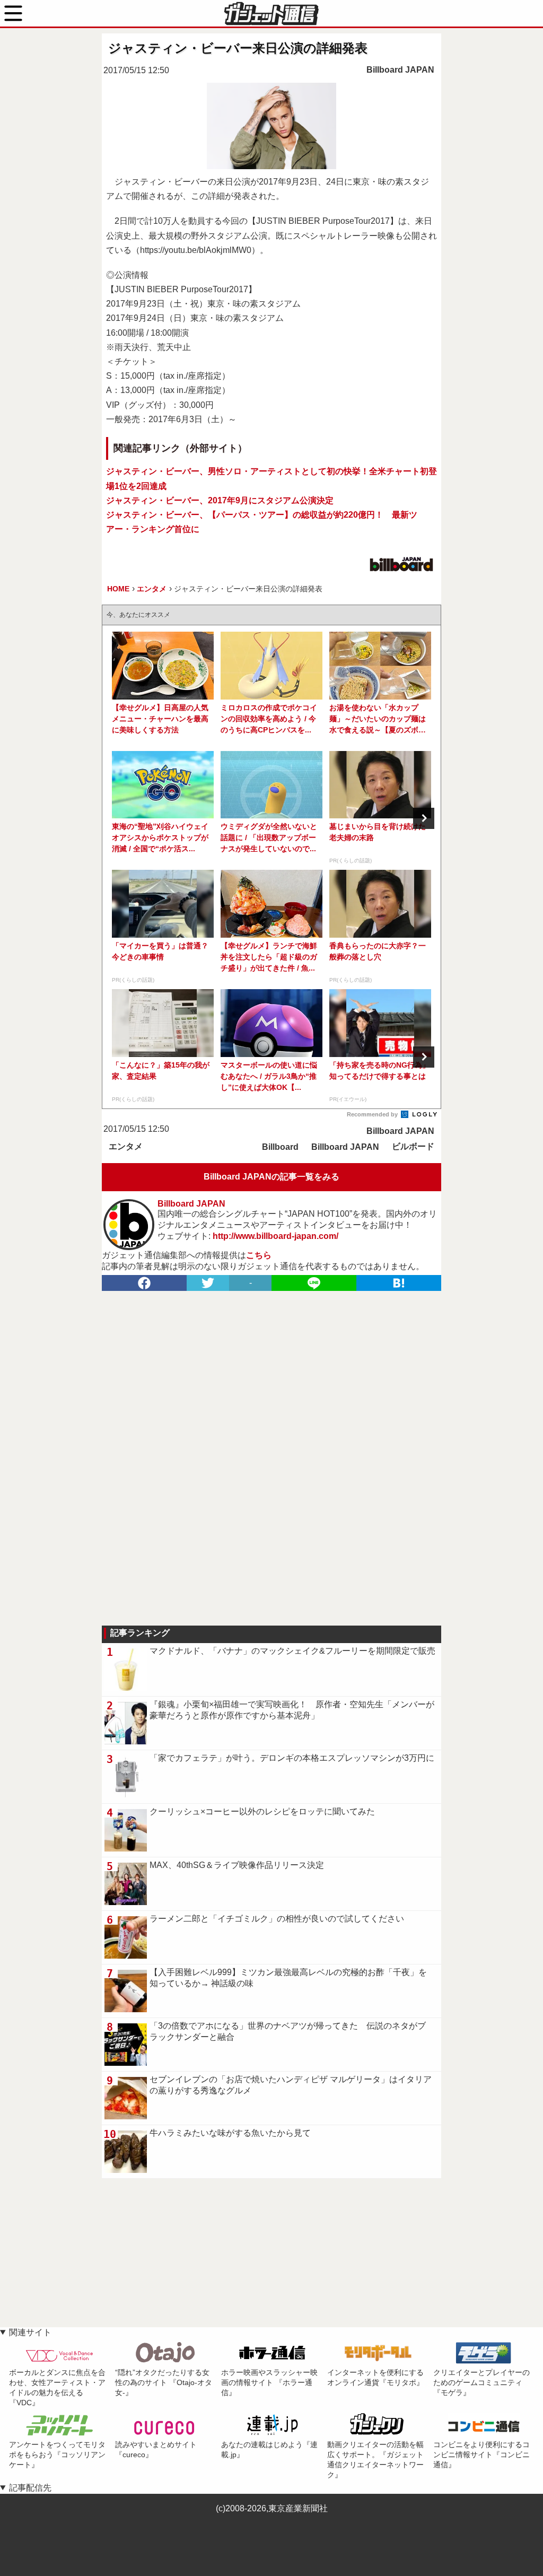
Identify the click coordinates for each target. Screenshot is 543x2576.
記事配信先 (30, 2488)
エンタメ (126, 1146)
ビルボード (413, 1146)
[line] (314, 1283)
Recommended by (373, 1114)
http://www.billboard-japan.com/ (275, 1236)
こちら (259, 1255)
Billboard (280, 1147)
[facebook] (144, 1283)
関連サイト (30, 2332)
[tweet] (208, 1283)
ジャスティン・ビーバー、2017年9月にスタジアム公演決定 (220, 500)
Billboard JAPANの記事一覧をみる (271, 1177)
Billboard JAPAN (400, 70)
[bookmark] (399, 1283)
